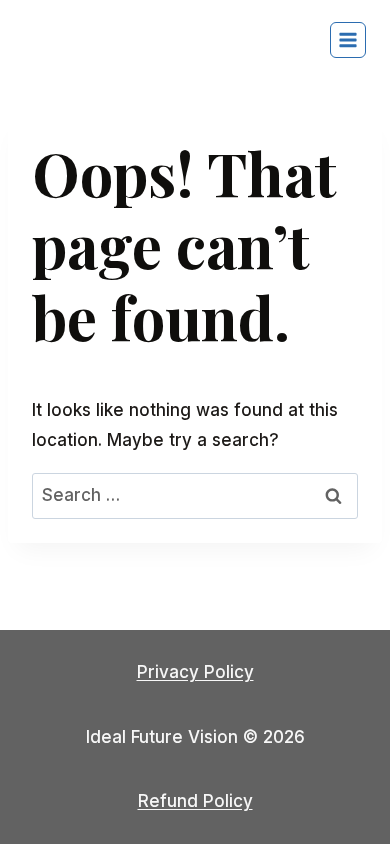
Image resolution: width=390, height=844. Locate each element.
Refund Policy (195, 801)
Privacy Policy (195, 672)
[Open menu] (348, 40)
